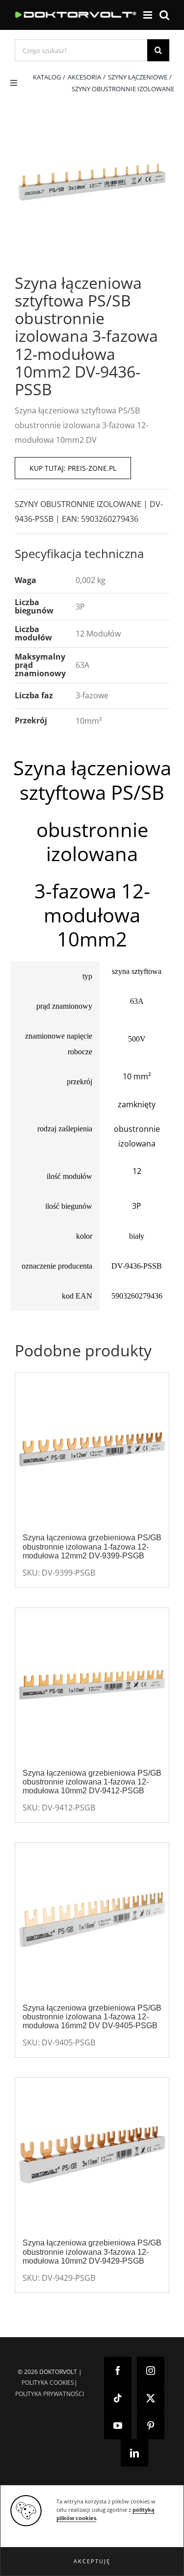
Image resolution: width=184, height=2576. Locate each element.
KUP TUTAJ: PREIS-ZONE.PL (73, 468)
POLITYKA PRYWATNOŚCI (50, 2394)
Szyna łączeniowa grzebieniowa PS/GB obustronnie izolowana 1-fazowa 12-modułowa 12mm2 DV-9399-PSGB (92, 1546)
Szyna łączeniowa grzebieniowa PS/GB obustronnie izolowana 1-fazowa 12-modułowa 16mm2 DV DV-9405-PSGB (92, 2017)
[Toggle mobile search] (164, 15)
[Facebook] (118, 2371)
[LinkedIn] (134, 2453)
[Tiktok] (118, 2398)
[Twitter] (151, 2398)
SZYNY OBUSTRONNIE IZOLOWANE (78, 504)
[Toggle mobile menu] (148, 15)
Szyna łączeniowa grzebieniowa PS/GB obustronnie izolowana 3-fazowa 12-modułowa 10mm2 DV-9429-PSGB (92, 2252)
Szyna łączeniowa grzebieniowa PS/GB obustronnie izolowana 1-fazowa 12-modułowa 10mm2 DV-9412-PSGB (92, 1782)
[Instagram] (151, 2371)
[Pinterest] (151, 2425)
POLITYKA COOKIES (48, 2383)
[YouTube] (118, 2425)
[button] (92, 2561)
